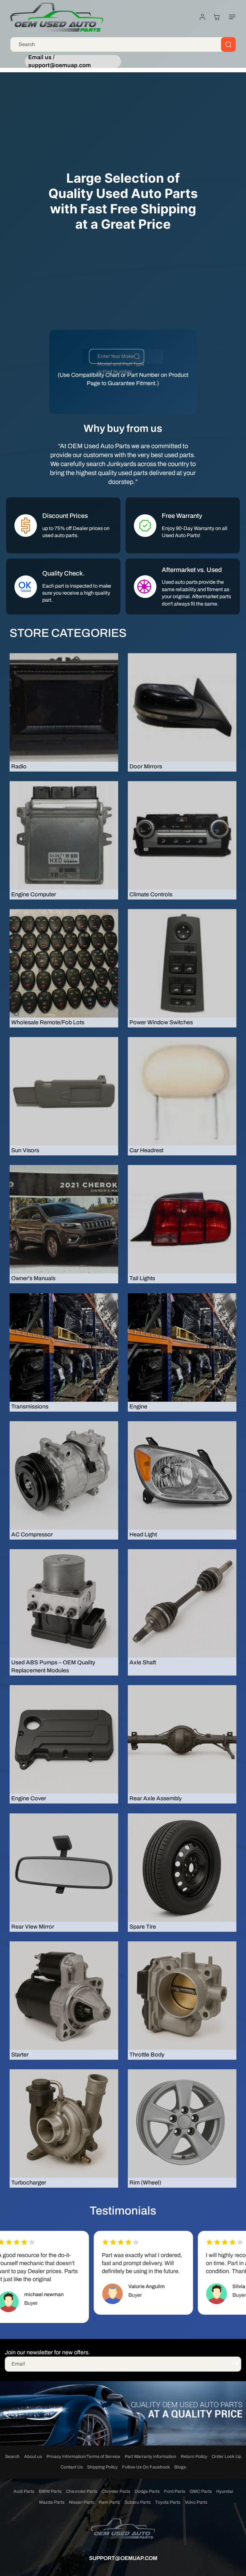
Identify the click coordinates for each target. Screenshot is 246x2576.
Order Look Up (226, 2457)
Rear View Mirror (33, 1927)
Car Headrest (146, 1150)
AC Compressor (32, 1534)
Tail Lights (142, 1278)
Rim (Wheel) (145, 2183)
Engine (138, 1407)
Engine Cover (29, 1798)
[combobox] (123, 44)
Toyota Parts (168, 2502)
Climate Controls (151, 894)
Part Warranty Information (150, 2457)
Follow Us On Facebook (146, 2467)
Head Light (143, 1534)
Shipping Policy (102, 2467)
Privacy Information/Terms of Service (83, 2457)
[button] (231, 17)
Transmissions (30, 1407)
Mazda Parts (52, 2502)
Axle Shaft (143, 1662)
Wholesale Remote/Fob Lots (48, 1022)
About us (33, 2457)
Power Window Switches (161, 1022)
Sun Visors (25, 1150)
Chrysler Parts (116, 2491)
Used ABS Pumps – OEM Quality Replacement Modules (53, 1666)
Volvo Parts (196, 2502)
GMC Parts (201, 2491)
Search (12, 2457)
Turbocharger (29, 2183)
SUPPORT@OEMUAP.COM (123, 2558)
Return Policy (194, 2457)
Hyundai (225, 2491)
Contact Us (72, 2467)
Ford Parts (175, 2491)
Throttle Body (147, 2055)
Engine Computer (34, 894)
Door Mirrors (146, 766)
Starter (20, 2055)
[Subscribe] (234, 2364)
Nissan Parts (82, 2502)
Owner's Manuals (33, 1278)
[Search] (228, 44)
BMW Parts (50, 2491)
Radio (19, 766)
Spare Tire (143, 1927)
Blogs (180, 2467)
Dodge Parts (147, 2491)
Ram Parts (109, 2502)
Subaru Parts (137, 2502)
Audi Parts (24, 2491)
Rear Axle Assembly (156, 1798)
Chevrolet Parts (82, 2491)
